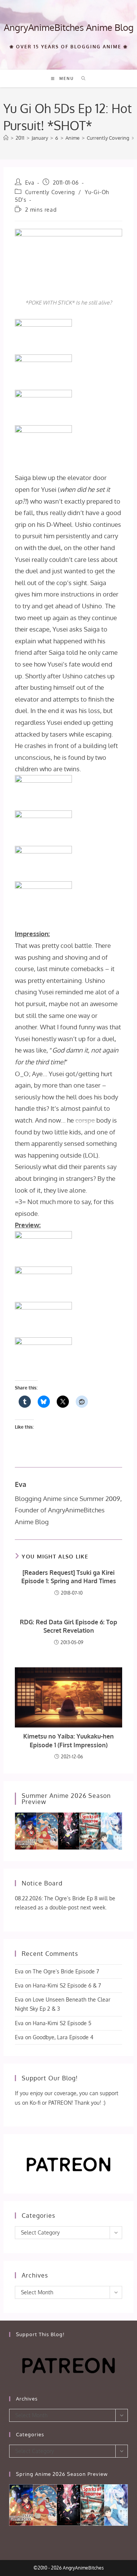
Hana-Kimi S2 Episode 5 (62, 2023)
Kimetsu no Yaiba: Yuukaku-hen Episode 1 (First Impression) (68, 1740)
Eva (30, 183)
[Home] (6, 138)
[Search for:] (81, 78)
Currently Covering (50, 192)
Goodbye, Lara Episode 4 (63, 2037)
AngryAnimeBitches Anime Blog (69, 27)
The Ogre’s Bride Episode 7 (66, 1971)
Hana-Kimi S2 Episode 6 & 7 (67, 1985)
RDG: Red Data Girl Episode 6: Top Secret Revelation (68, 1626)
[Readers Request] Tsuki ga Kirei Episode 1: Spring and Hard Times (69, 1577)
